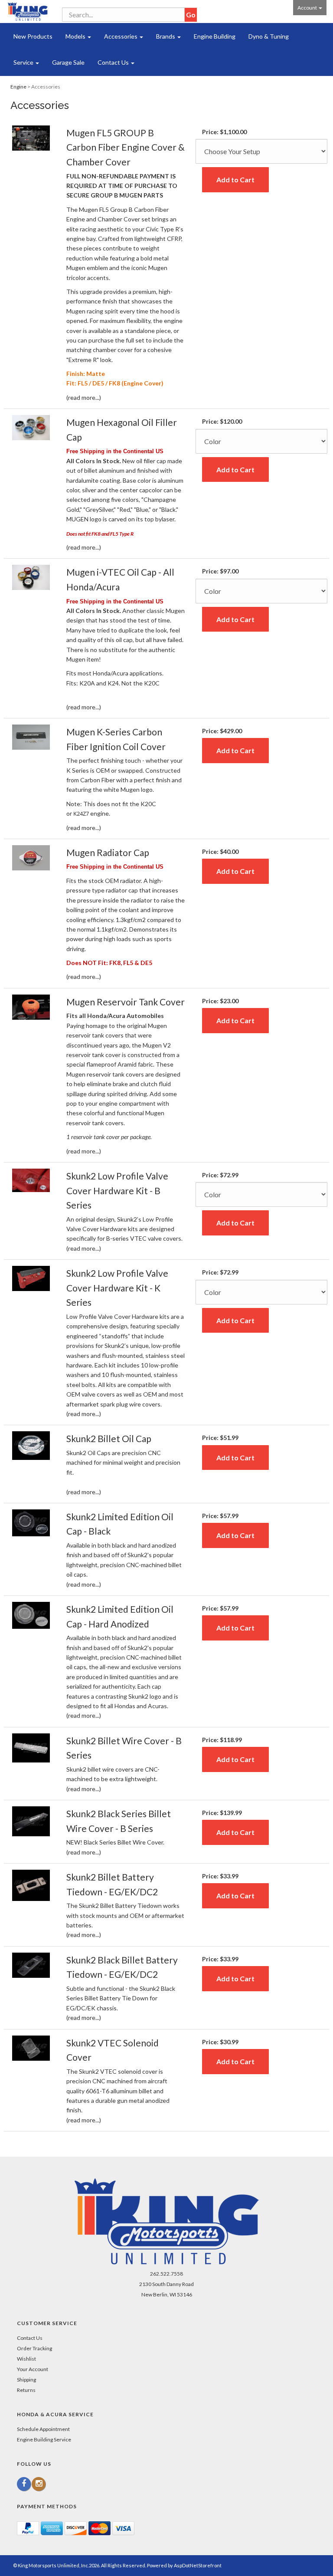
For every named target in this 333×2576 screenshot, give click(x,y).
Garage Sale (68, 62)
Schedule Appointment (43, 2429)
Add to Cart (235, 180)
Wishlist (26, 2359)
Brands (166, 36)
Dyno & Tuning (269, 36)
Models (76, 36)
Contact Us (114, 62)
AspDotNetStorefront (198, 2565)
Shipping (26, 2380)
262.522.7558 (166, 2274)
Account (308, 8)
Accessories (121, 36)
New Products (33, 36)
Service (24, 62)
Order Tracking (34, 2348)
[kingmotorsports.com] (28, 12)
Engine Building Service (44, 2439)
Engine (18, 87)
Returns (26, 2390)
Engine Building (215, 36)
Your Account (33, 2369)
